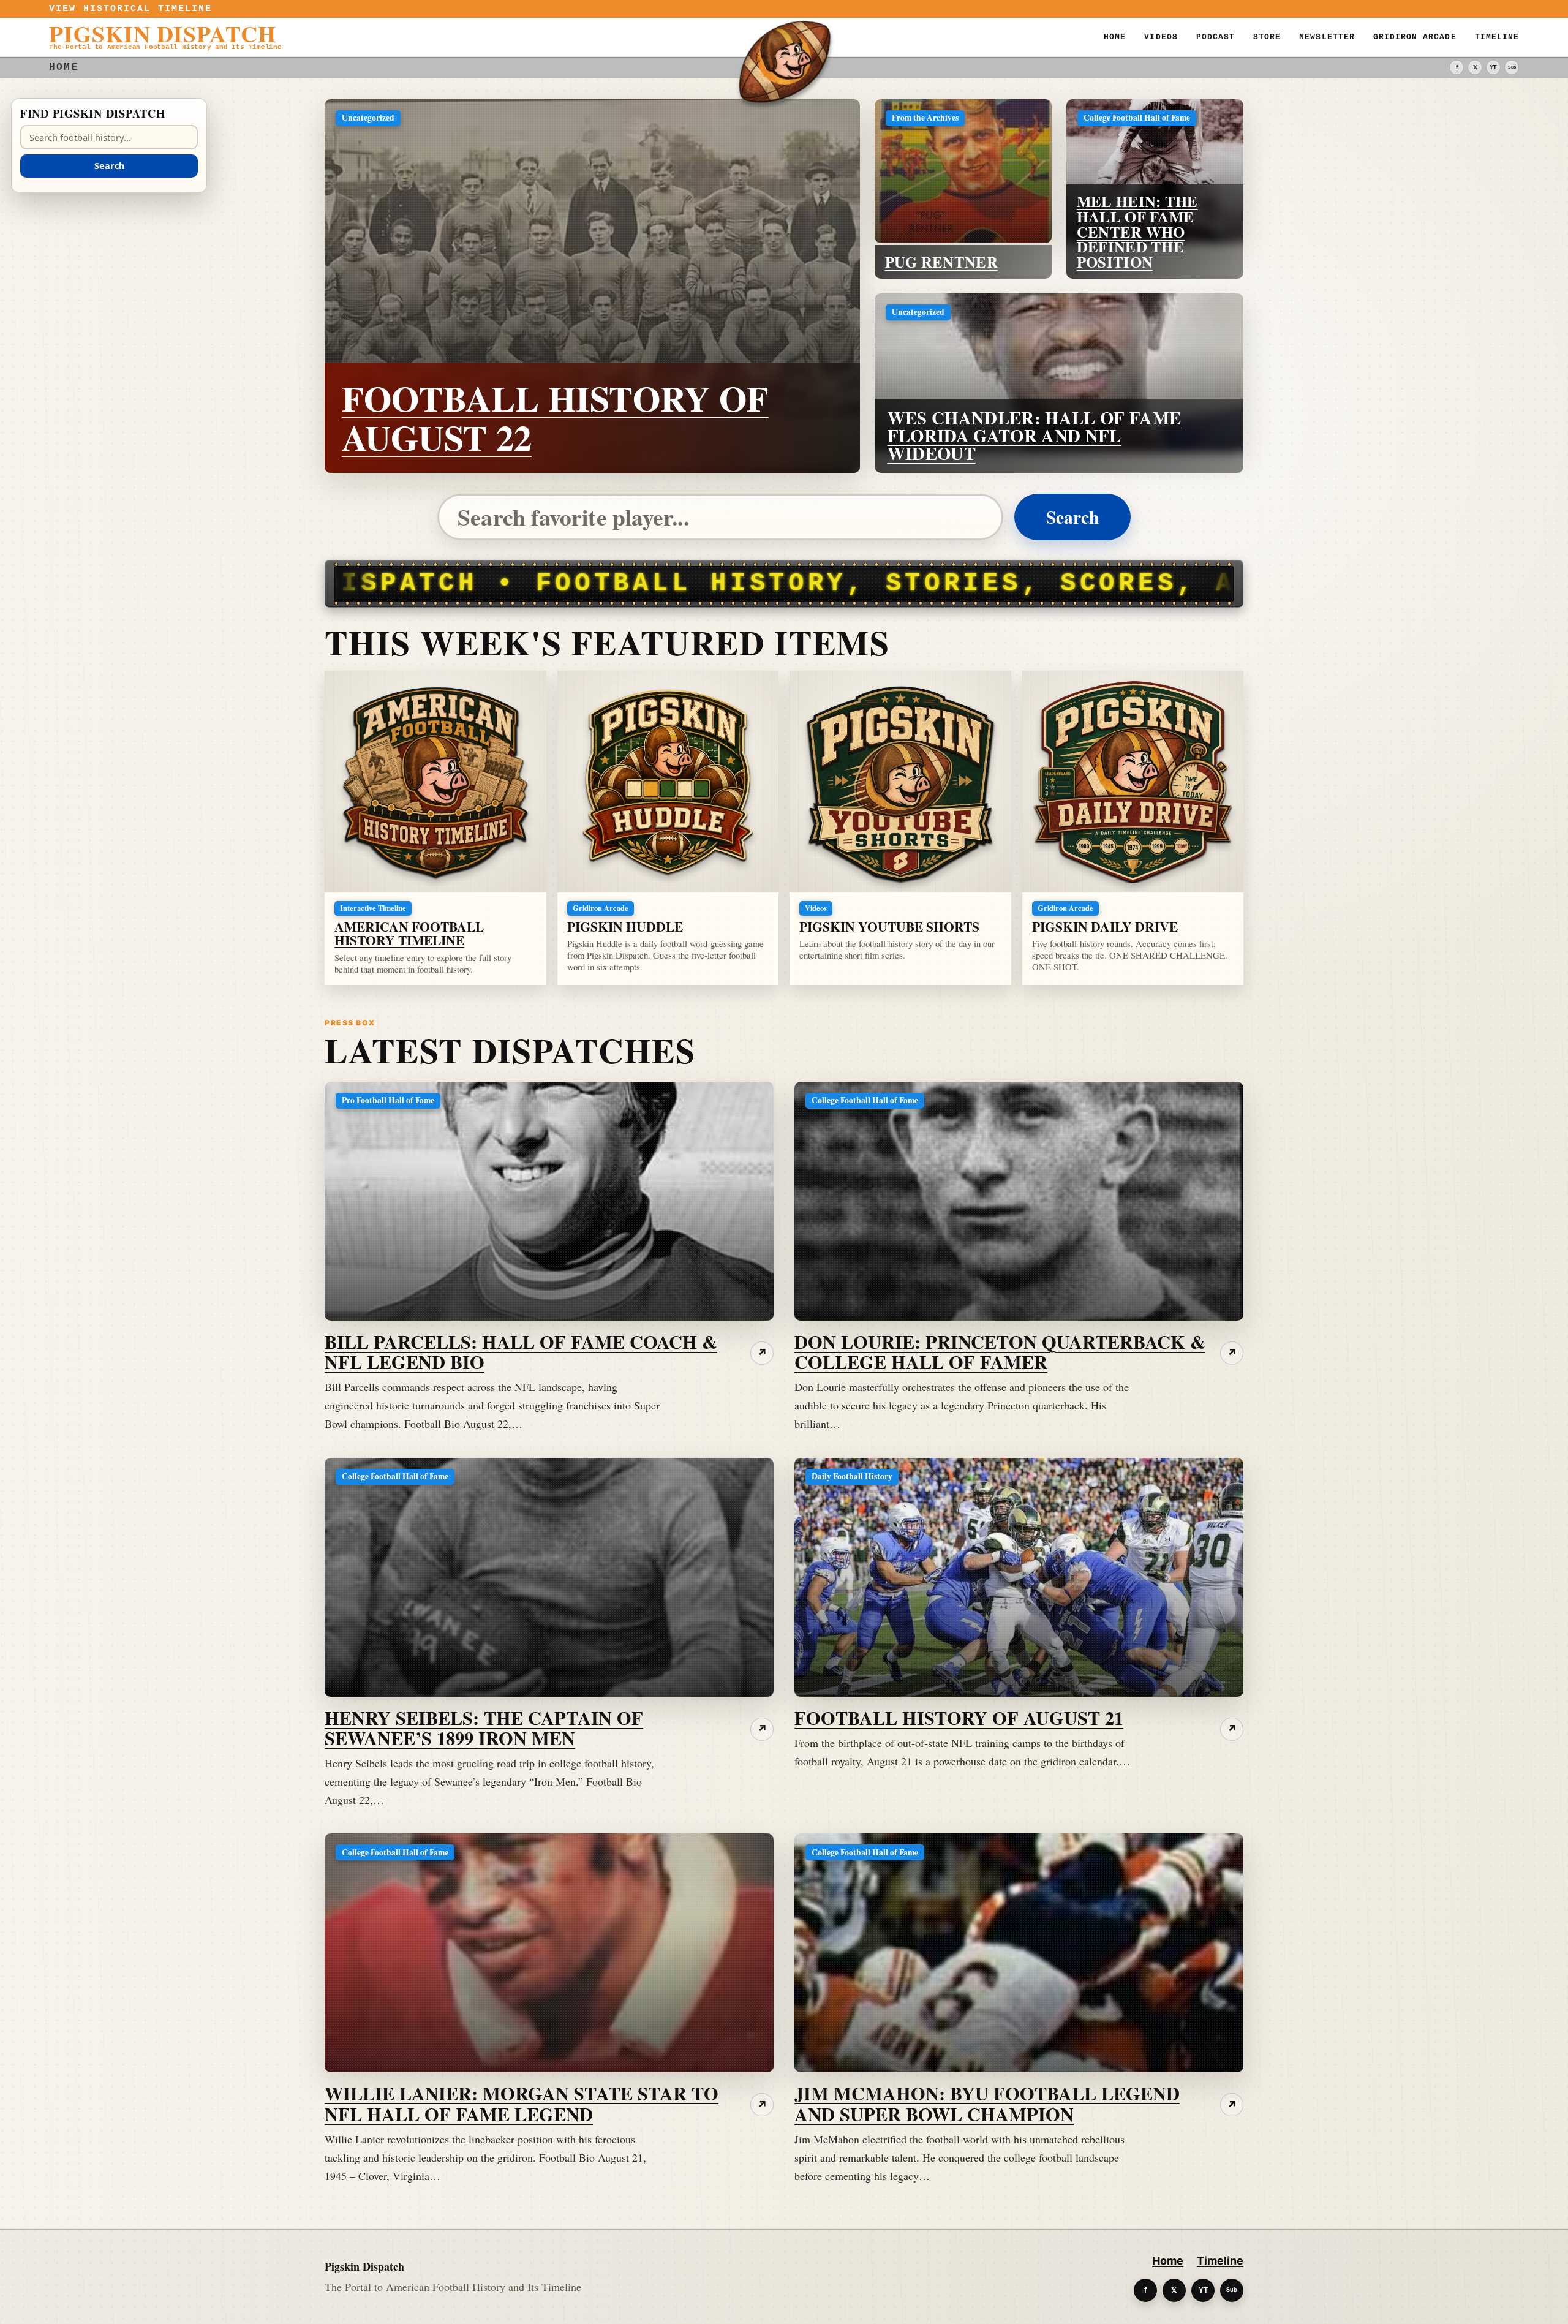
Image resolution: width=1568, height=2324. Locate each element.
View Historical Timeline (131, 9)
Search (1072, 517)
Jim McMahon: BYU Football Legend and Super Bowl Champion (987, 2103)
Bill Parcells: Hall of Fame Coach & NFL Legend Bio (521, 1352)
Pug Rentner (941, 262)
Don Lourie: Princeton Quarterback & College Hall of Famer (1000, 1352)
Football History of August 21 (959, 1718)
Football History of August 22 (555, 417)
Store (1267, 37)
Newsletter (1327, 37)
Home (1115, 37)
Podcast (1216, 37)
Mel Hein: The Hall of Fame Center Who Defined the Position (1137, 231)
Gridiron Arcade (1415, 37)
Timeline (1497, 37)
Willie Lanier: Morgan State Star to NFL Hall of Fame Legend (522, 2103)
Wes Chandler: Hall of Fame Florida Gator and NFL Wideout (1035, 436)
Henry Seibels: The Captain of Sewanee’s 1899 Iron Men (484, 1728)
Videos (1161, 37)
